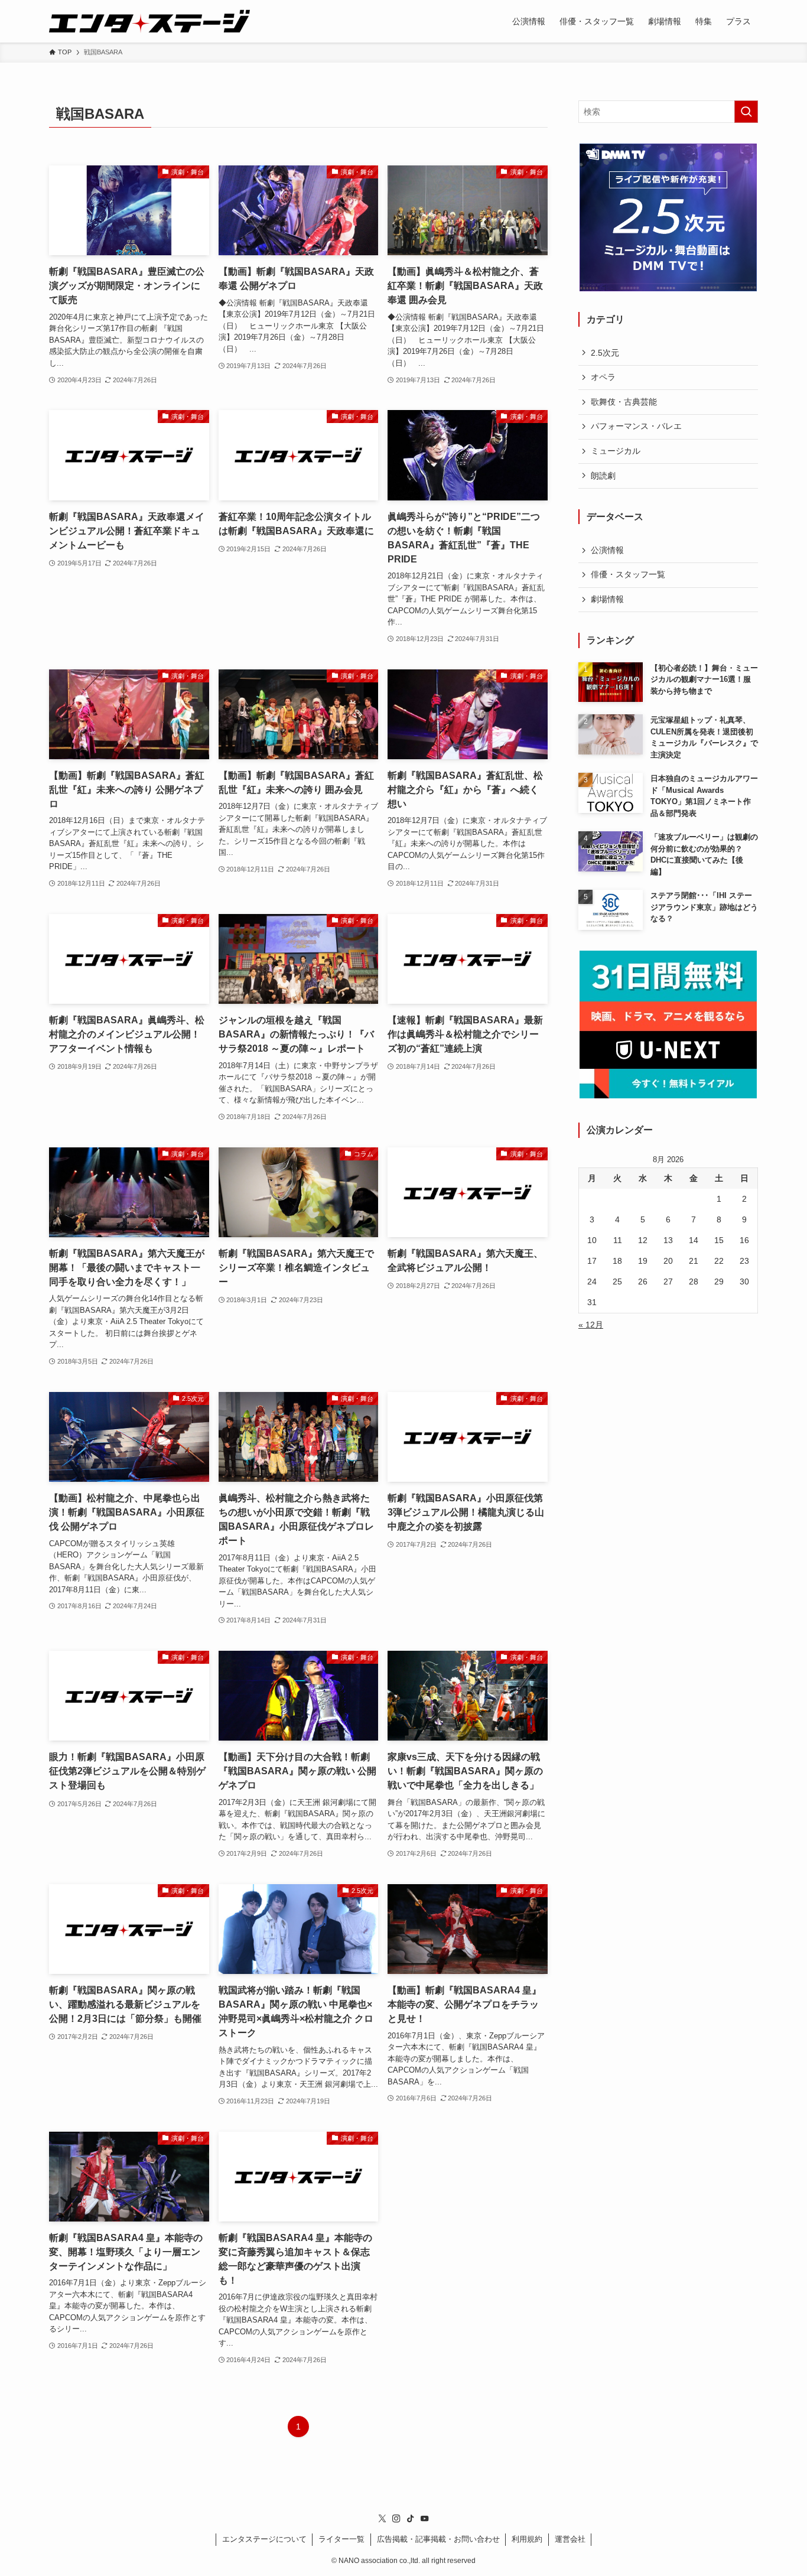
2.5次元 (605, 353)
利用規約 (527, 2539)
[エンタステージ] (149, 21)
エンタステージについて (264, 2539)
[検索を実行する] (746, 112)
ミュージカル (616, 451)
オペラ (603, 377)
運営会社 (570, 2539)
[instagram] (396, 2519)
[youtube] (425, 2519)
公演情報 (607, 550)
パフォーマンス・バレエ (636, 426)
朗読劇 (603, 476)
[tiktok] (411, 2519)
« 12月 (591, 1325)
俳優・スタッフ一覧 (628, 574)
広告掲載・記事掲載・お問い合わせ (438, 2539)
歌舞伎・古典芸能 (624, 402)
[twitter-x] (382, 2519)
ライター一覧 (341, 2539)
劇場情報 (607, 599)
